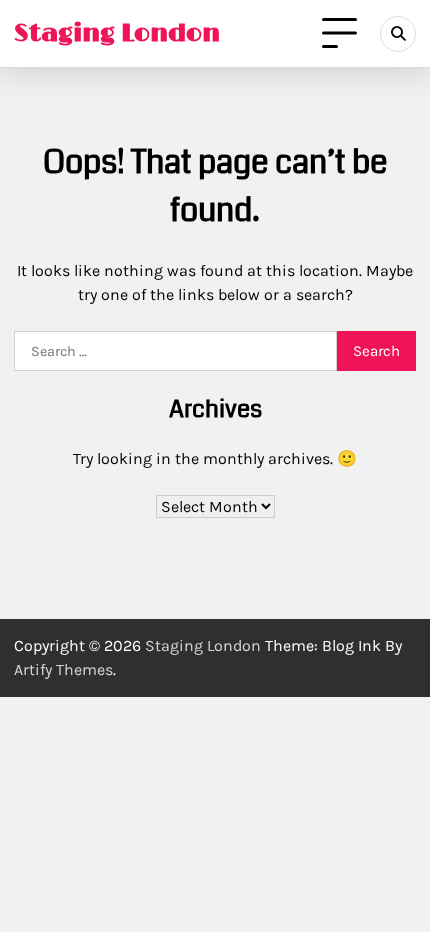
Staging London (117, 34)
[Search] (398, 34)
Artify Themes (63, 669)
